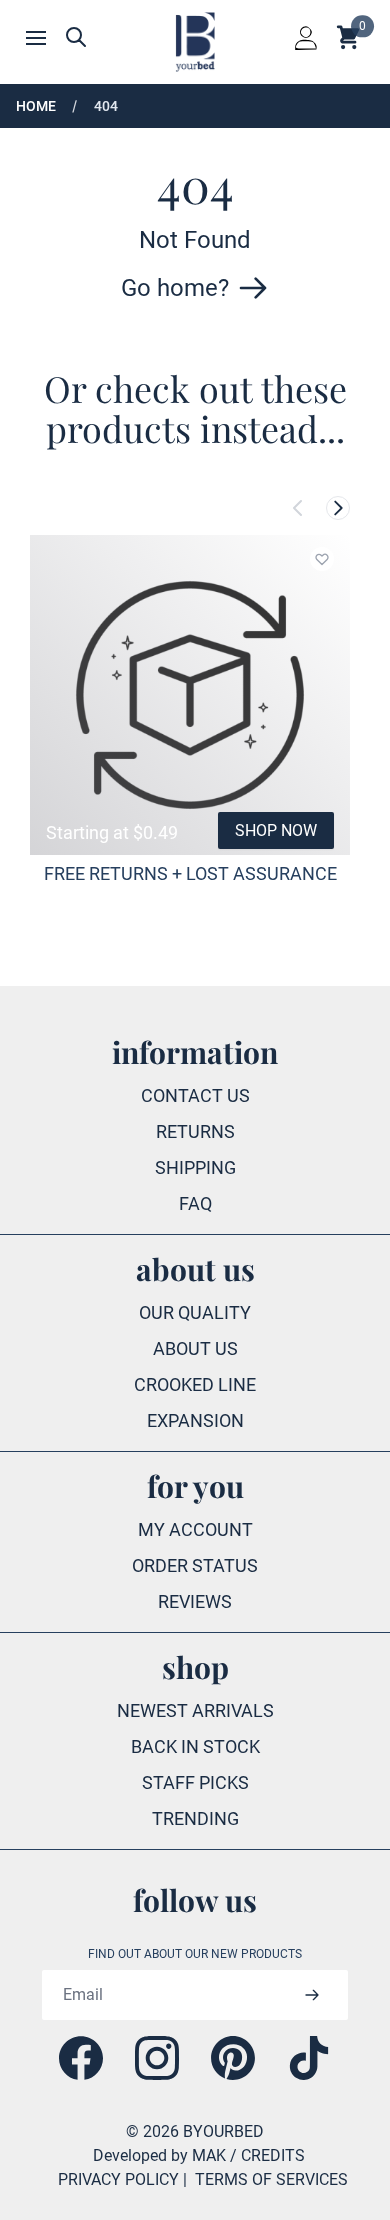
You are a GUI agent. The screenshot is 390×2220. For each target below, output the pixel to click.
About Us (195, 1348)
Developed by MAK (159, 2155)
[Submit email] (311, 1995)
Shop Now (276, 830)
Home (36, 106)
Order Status (195, 1565)
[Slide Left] (298, 508)
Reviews (195, 1601)
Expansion (195, 1420)
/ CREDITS (267, 2155)
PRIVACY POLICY (118, 2179)
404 (106, 106)
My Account (195, 1529)
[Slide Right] (338, 508)
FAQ (195, 1203)
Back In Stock (195, 1746)
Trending (195, 1818)
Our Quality (195, 1312)
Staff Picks (195, 1782)
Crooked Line (195, 1384)
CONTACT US (195, 1095)
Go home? (175, 288)
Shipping (195, 1167)
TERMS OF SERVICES (271, 2179)
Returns (195, 1131)
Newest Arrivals (195, 1710)
